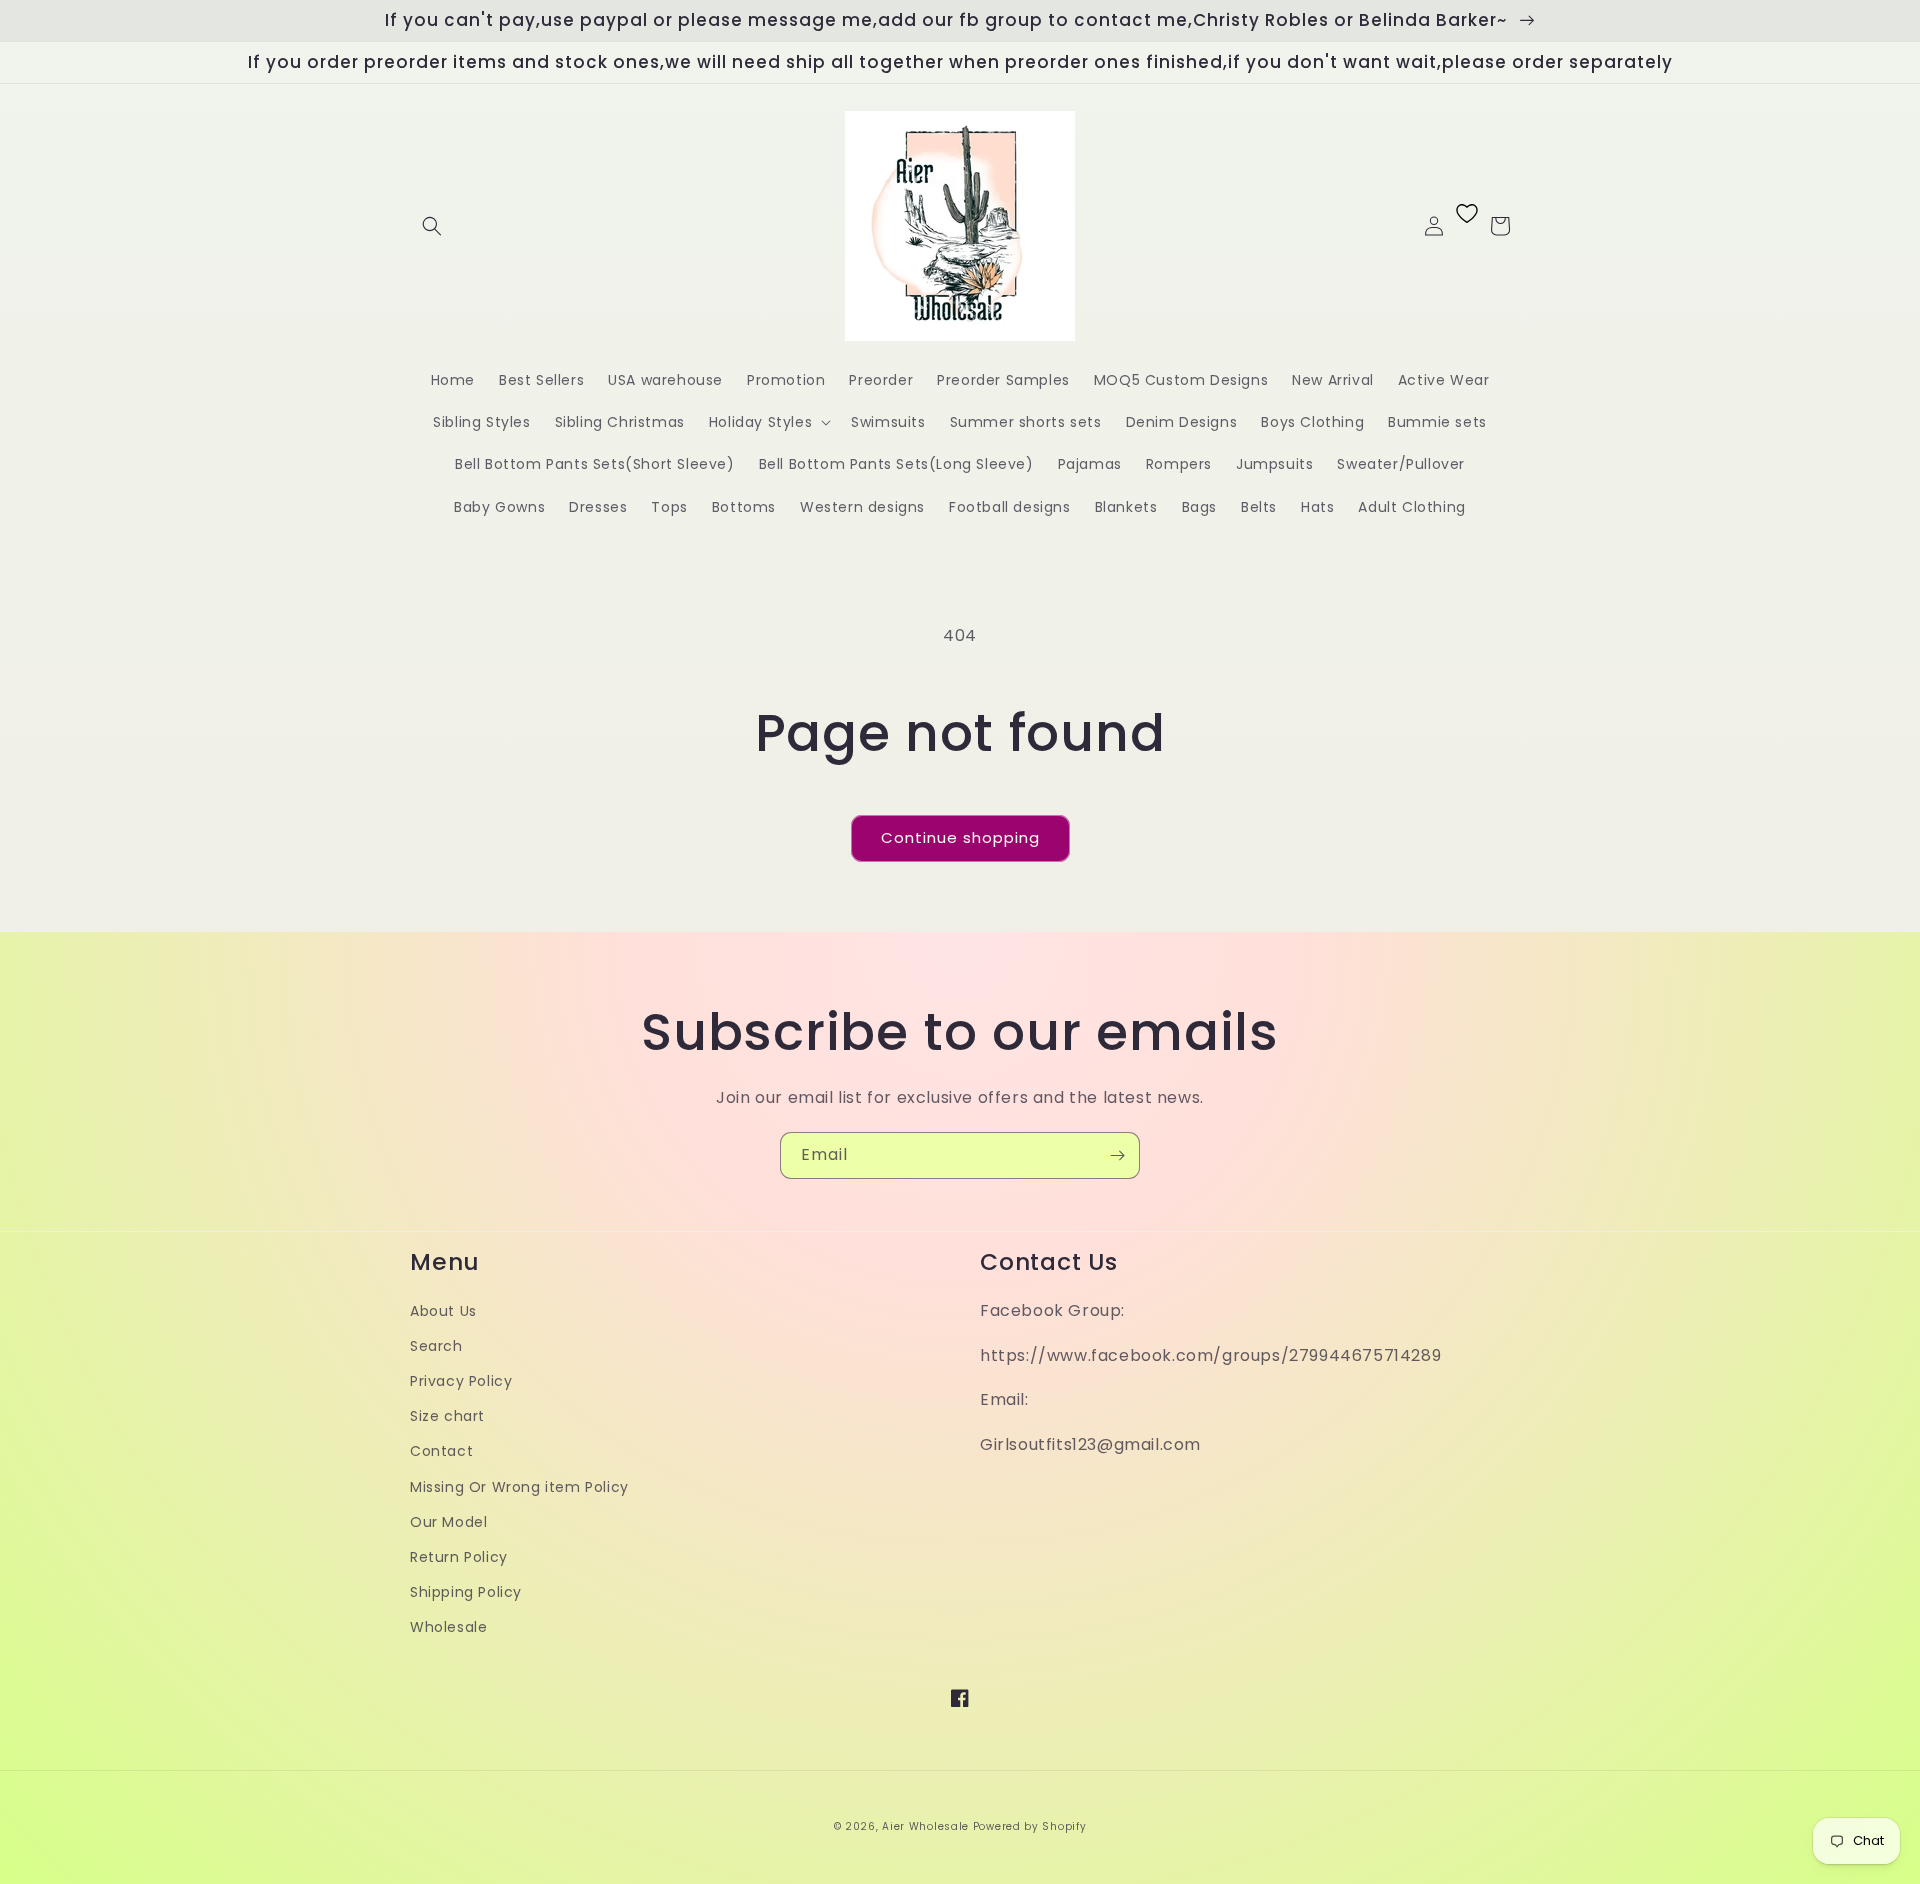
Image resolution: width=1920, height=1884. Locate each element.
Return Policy (459, 1557)
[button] (432, 226)
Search (436, 1346)
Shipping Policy (466, 1592)
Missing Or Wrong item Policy (519, 1487)
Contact (441, 1451)
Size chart (447, 1416)
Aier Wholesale (925, 1826)
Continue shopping (960, 837)
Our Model (448, 1522)
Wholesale (448, 1627)
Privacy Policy (461, 1381)
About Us (443, 1311)
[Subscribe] (1117, 1155)
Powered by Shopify (1030, 1826)
